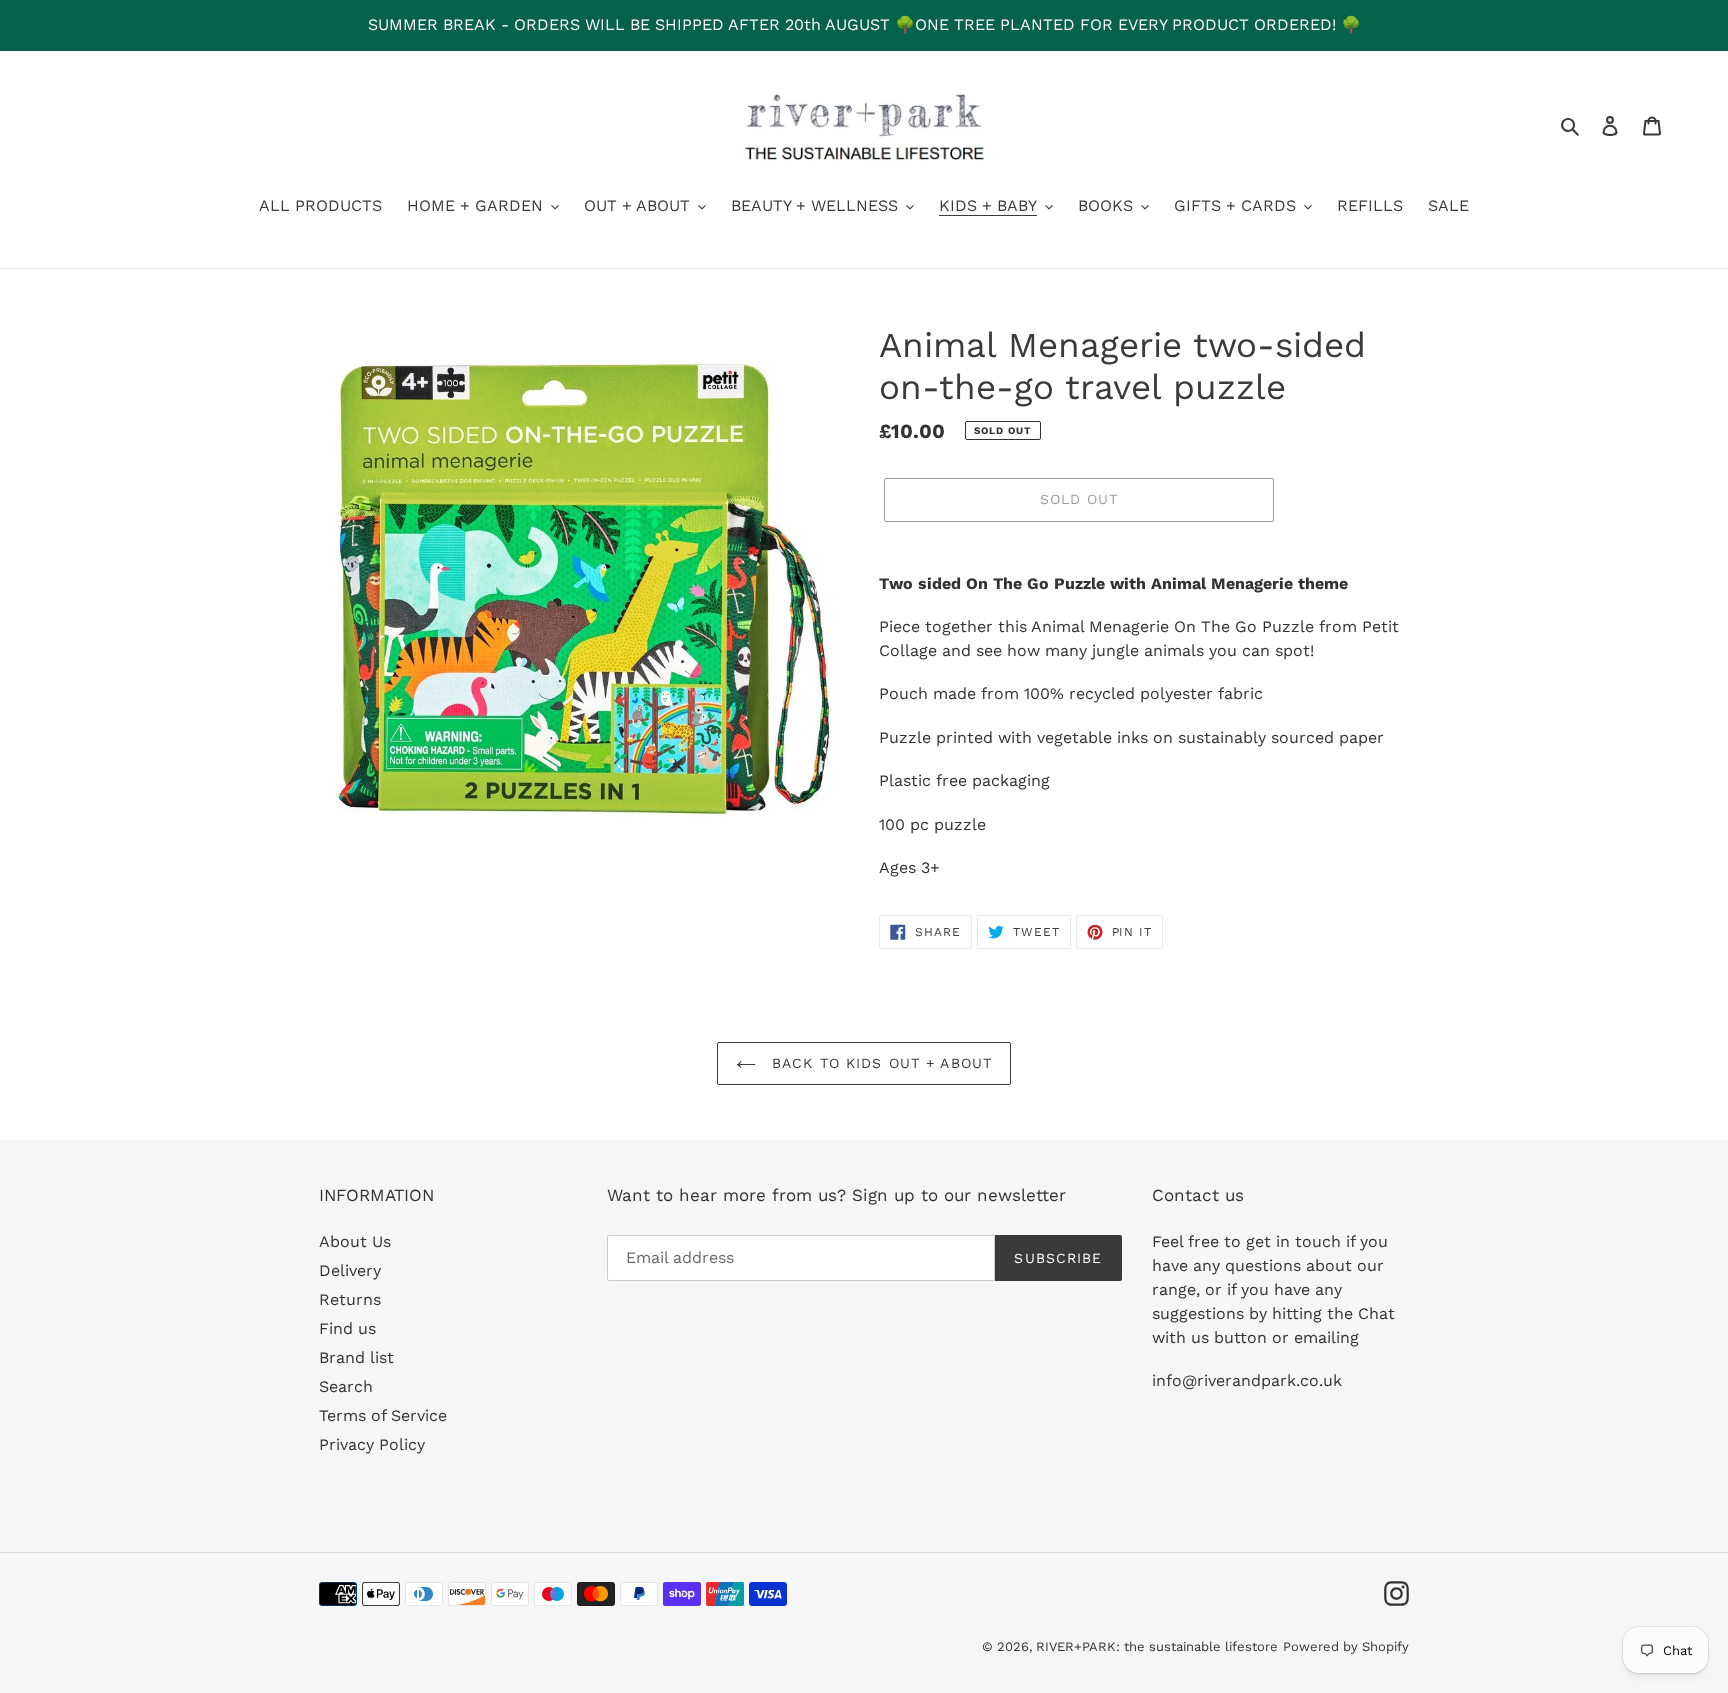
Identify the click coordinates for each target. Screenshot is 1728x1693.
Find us (347, 1328)
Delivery (350, 1270)
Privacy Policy (372, 1444)
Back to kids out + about (879, 1063)
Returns (350, 1299)
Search (346, 1386)
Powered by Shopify (1346, 1646)
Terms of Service (383, 1415)
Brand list (356, 1357)
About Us (355, 1241)
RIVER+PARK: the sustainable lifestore (1157, 1646)
